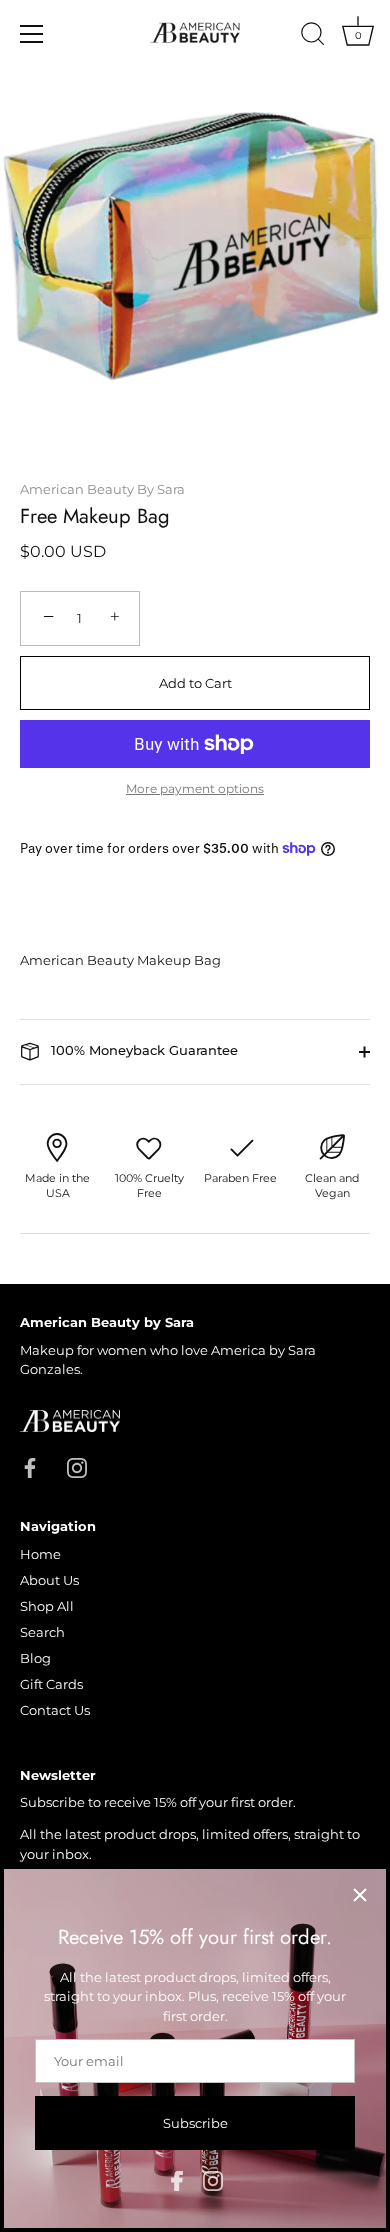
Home (40, 1554)
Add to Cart (195, 683)
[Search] (313, 37)
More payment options (195, 789)
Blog (35, 1658)
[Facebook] (177, 2179)
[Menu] (32, 34)
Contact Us (55, 1710)
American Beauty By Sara (102, 489)
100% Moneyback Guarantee (142, 1050)
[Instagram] (213, 2179)
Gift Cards (51, 1684)
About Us (49, 1580)
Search (42, 1632)
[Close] (360, 1895)
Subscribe (195, 2123)
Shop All (47, 1606)
